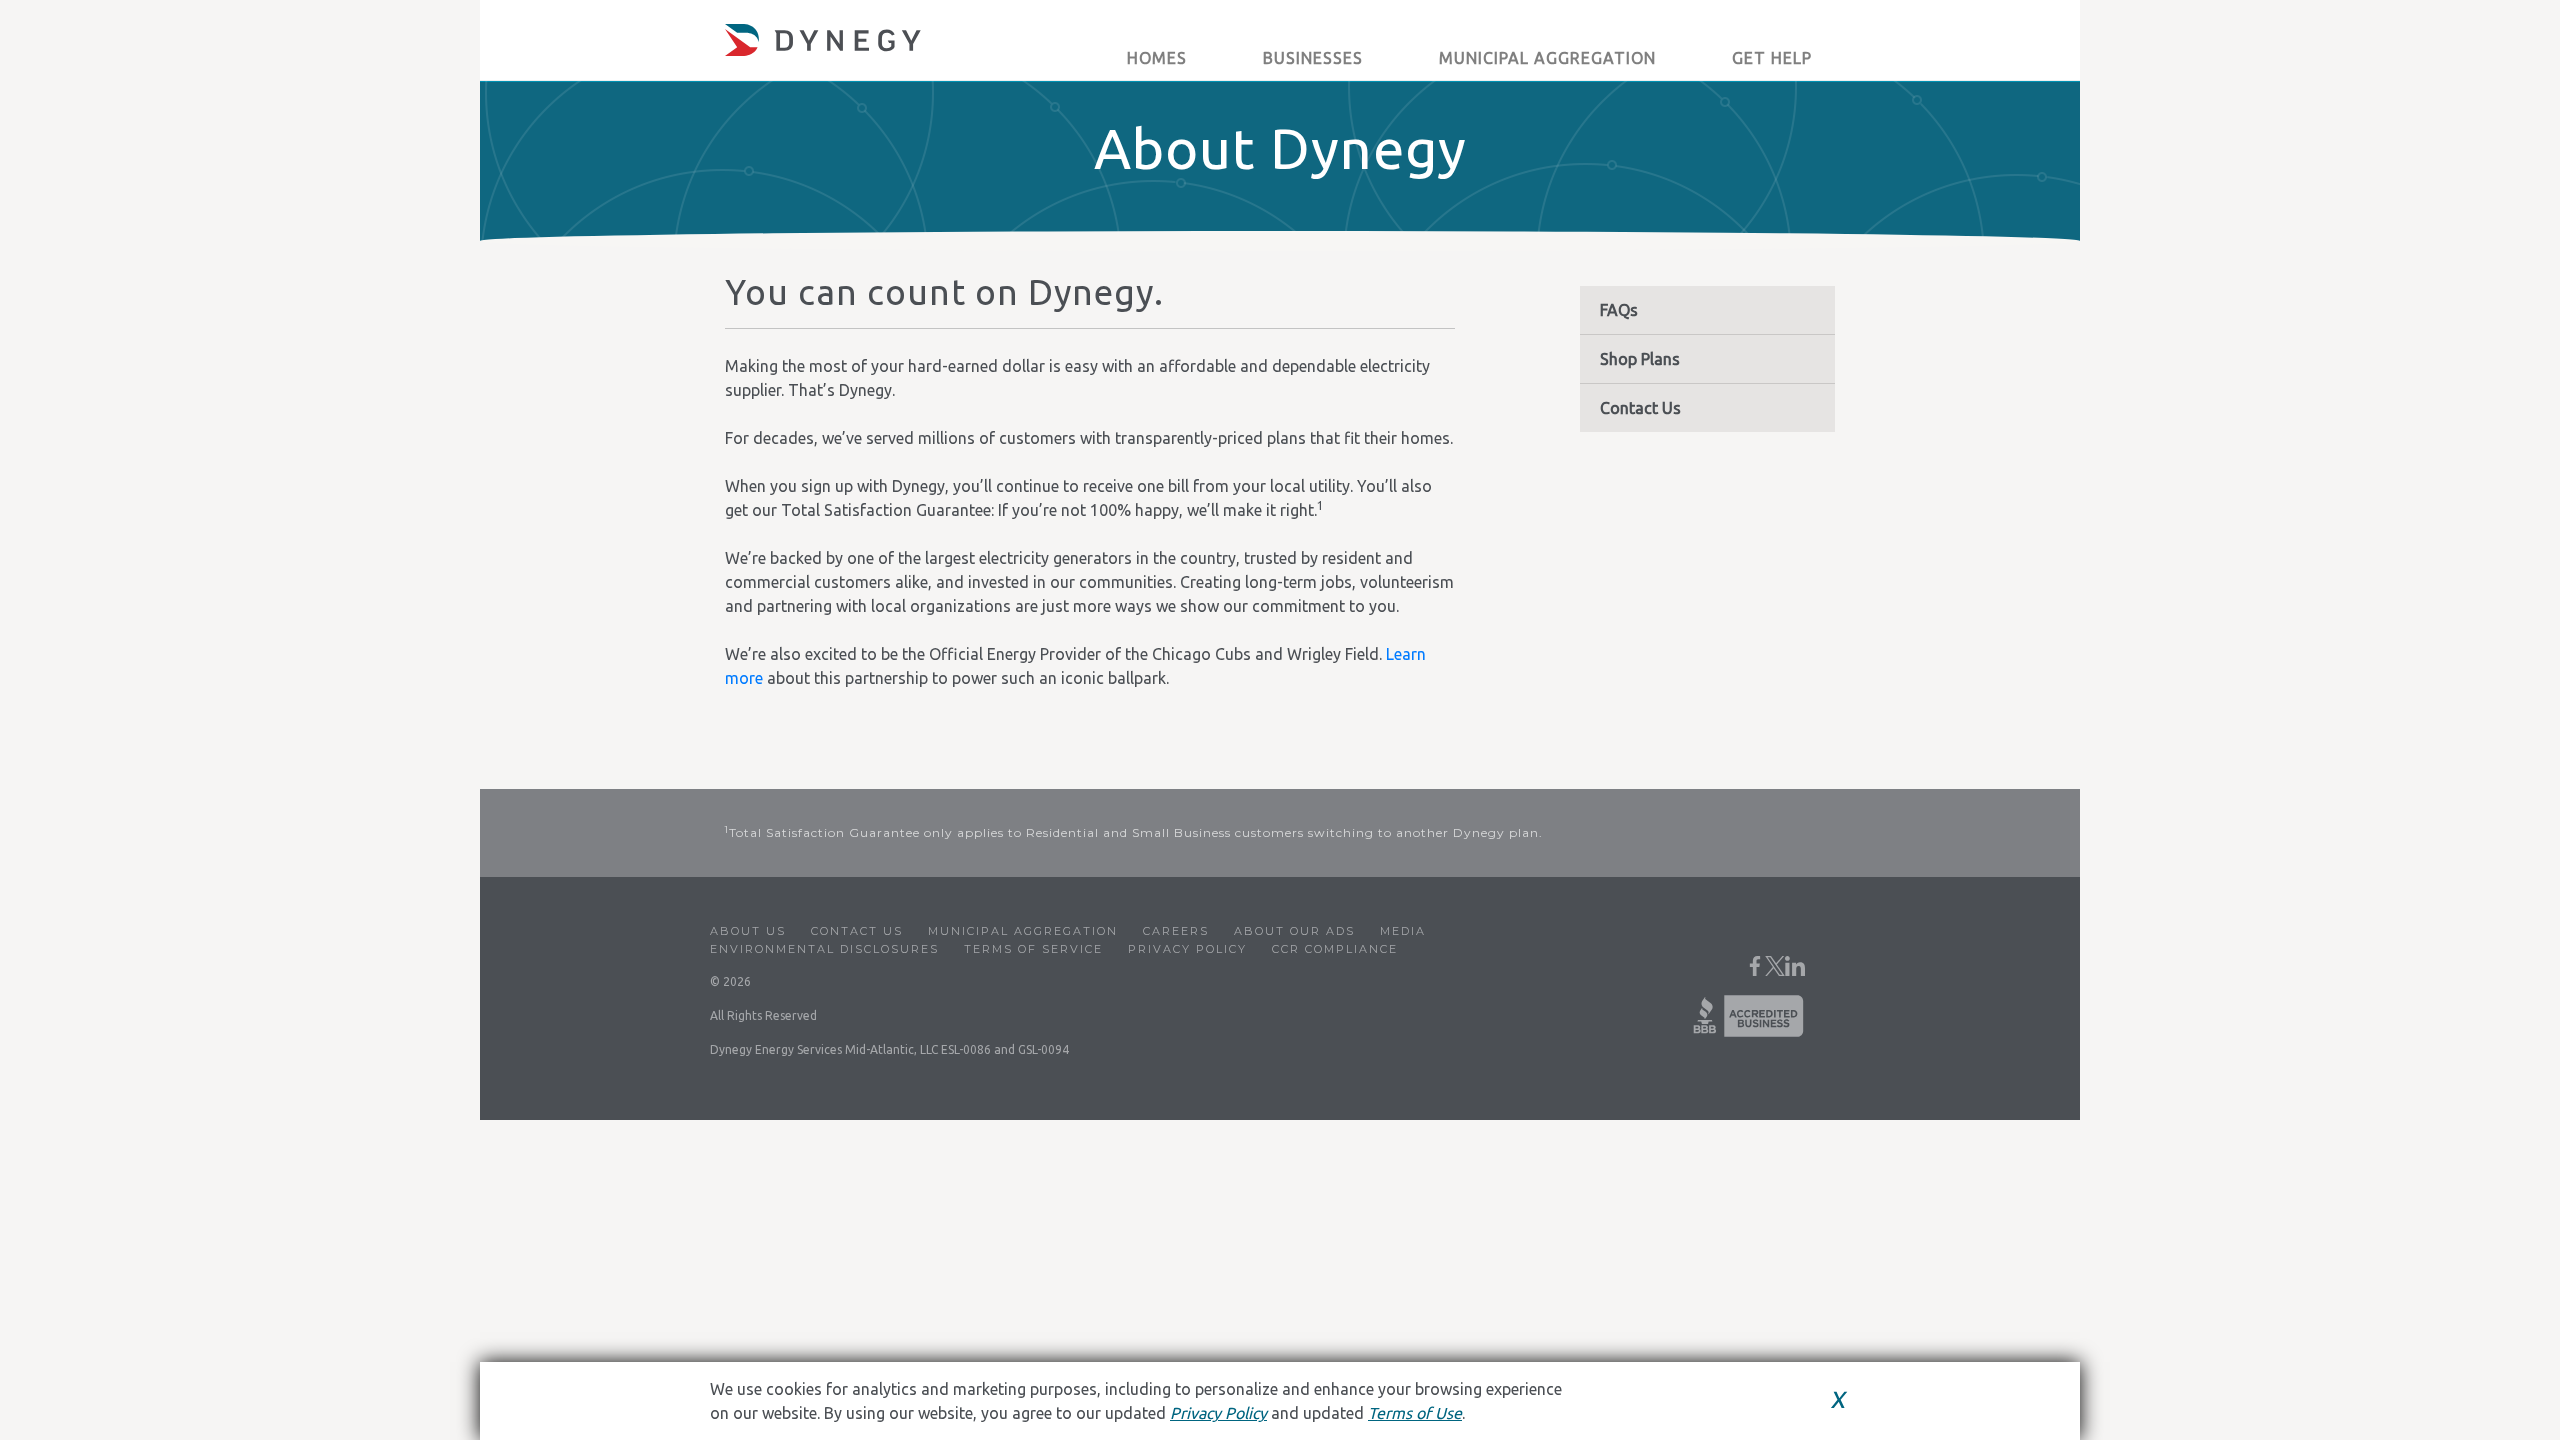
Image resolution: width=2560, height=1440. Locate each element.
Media (1403, 931)
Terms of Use (1415, 1413)
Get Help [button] (1772, 58)
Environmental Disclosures (824, 949)
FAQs (1619, 310)
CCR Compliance (1335, 949)
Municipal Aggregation (1023, 931)
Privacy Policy (1187, 949)
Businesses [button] (1313, 58)
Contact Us (1640, 408)
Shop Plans (1640, 359)
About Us (748, 931)
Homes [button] (1157, 58)
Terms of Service (1033, 949)
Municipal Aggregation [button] (1547, 58)
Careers (1176, 931)
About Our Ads (1294, 931)
